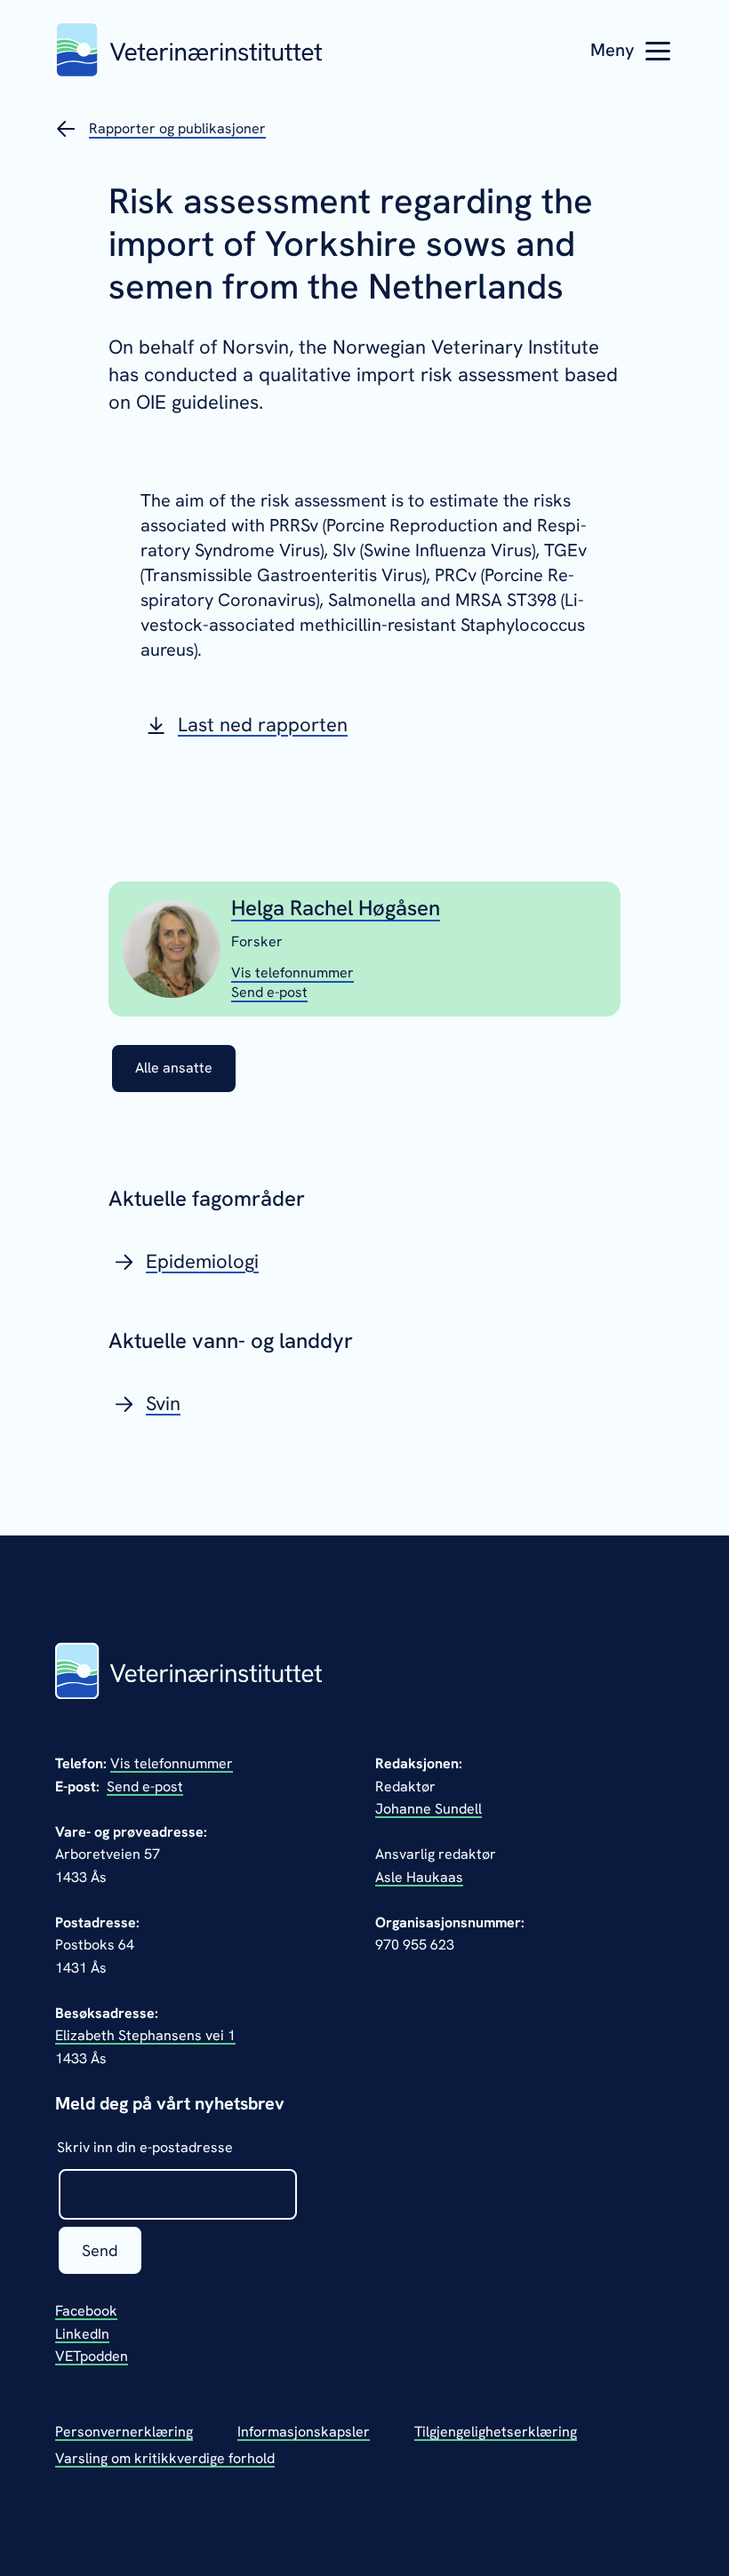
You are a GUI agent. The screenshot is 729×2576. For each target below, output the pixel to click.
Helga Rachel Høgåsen (336, 908)
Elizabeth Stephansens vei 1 (145, 2035)
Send (100, 2250)
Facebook (86, 2311)
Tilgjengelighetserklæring (496, 2432)
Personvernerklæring (124, 2432)
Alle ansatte (174, 1068)
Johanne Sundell (429, 1809)
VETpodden (92, 2356)
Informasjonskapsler (304, 2432)
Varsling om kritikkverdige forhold (165, 2458)
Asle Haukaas (419, 1877)
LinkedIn (82, 2334)
